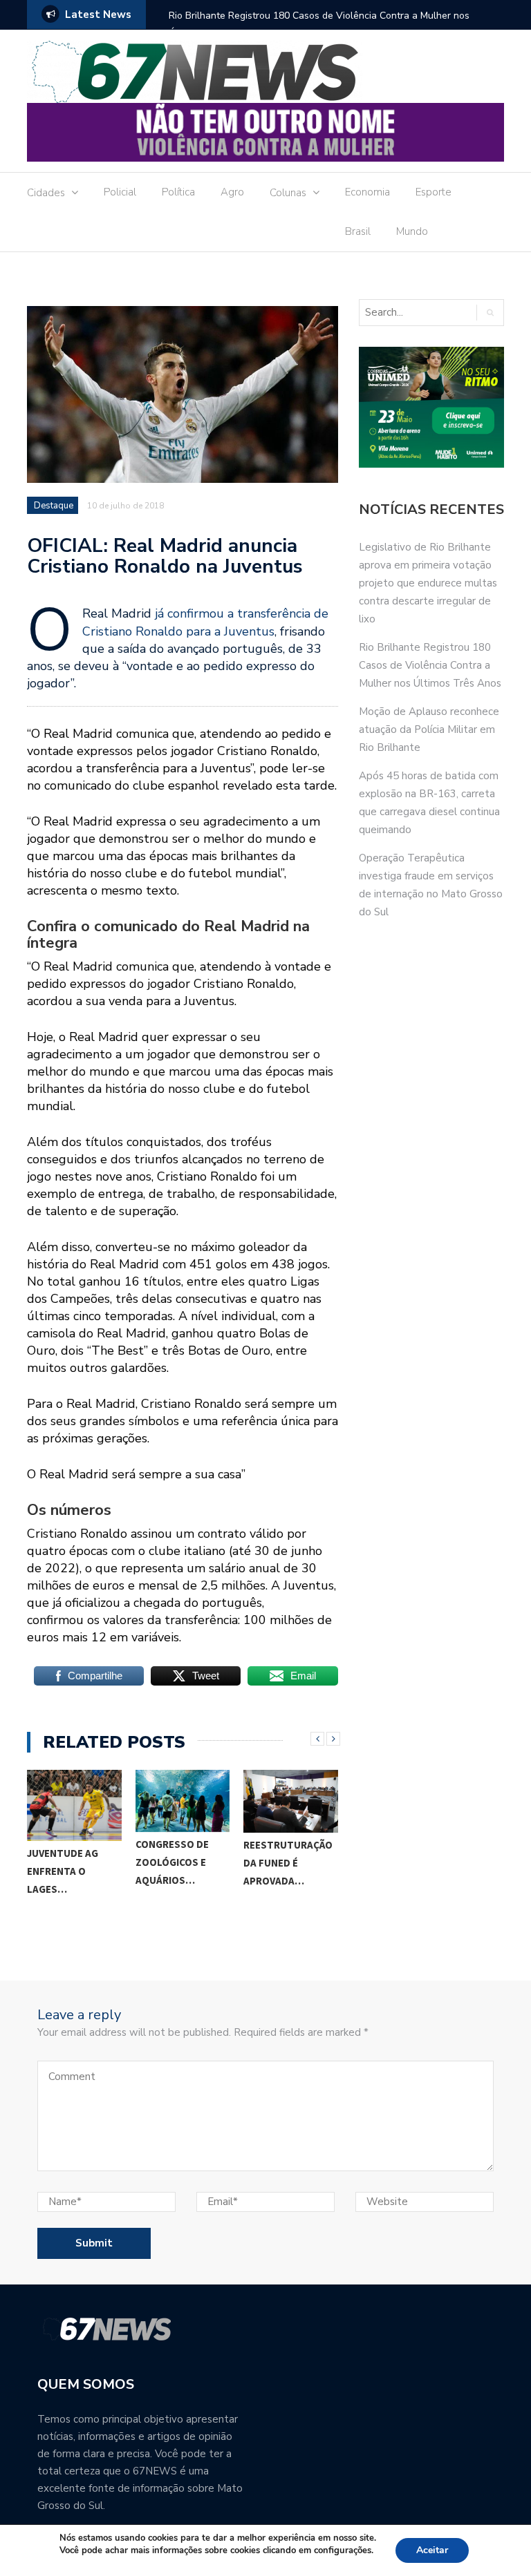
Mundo (412, 231)
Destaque (54, 506)
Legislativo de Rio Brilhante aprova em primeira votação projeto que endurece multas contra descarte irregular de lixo (428, 583)
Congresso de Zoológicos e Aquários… (172, 1862)
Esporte (434, 192)
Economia (367, 192)
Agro (232, 192)
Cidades (46, 193)
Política (178, 192)
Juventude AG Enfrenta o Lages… (63, 1871)
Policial (120, 192)
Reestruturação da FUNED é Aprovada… (288, 1863)
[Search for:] (417, 313)
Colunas (288, 193)
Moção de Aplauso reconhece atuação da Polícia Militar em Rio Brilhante (429, 729)
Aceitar (432, 2550)
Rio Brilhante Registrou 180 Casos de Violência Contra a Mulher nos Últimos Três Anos (319, 25)
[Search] (490, 313)
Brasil (358, 231)
